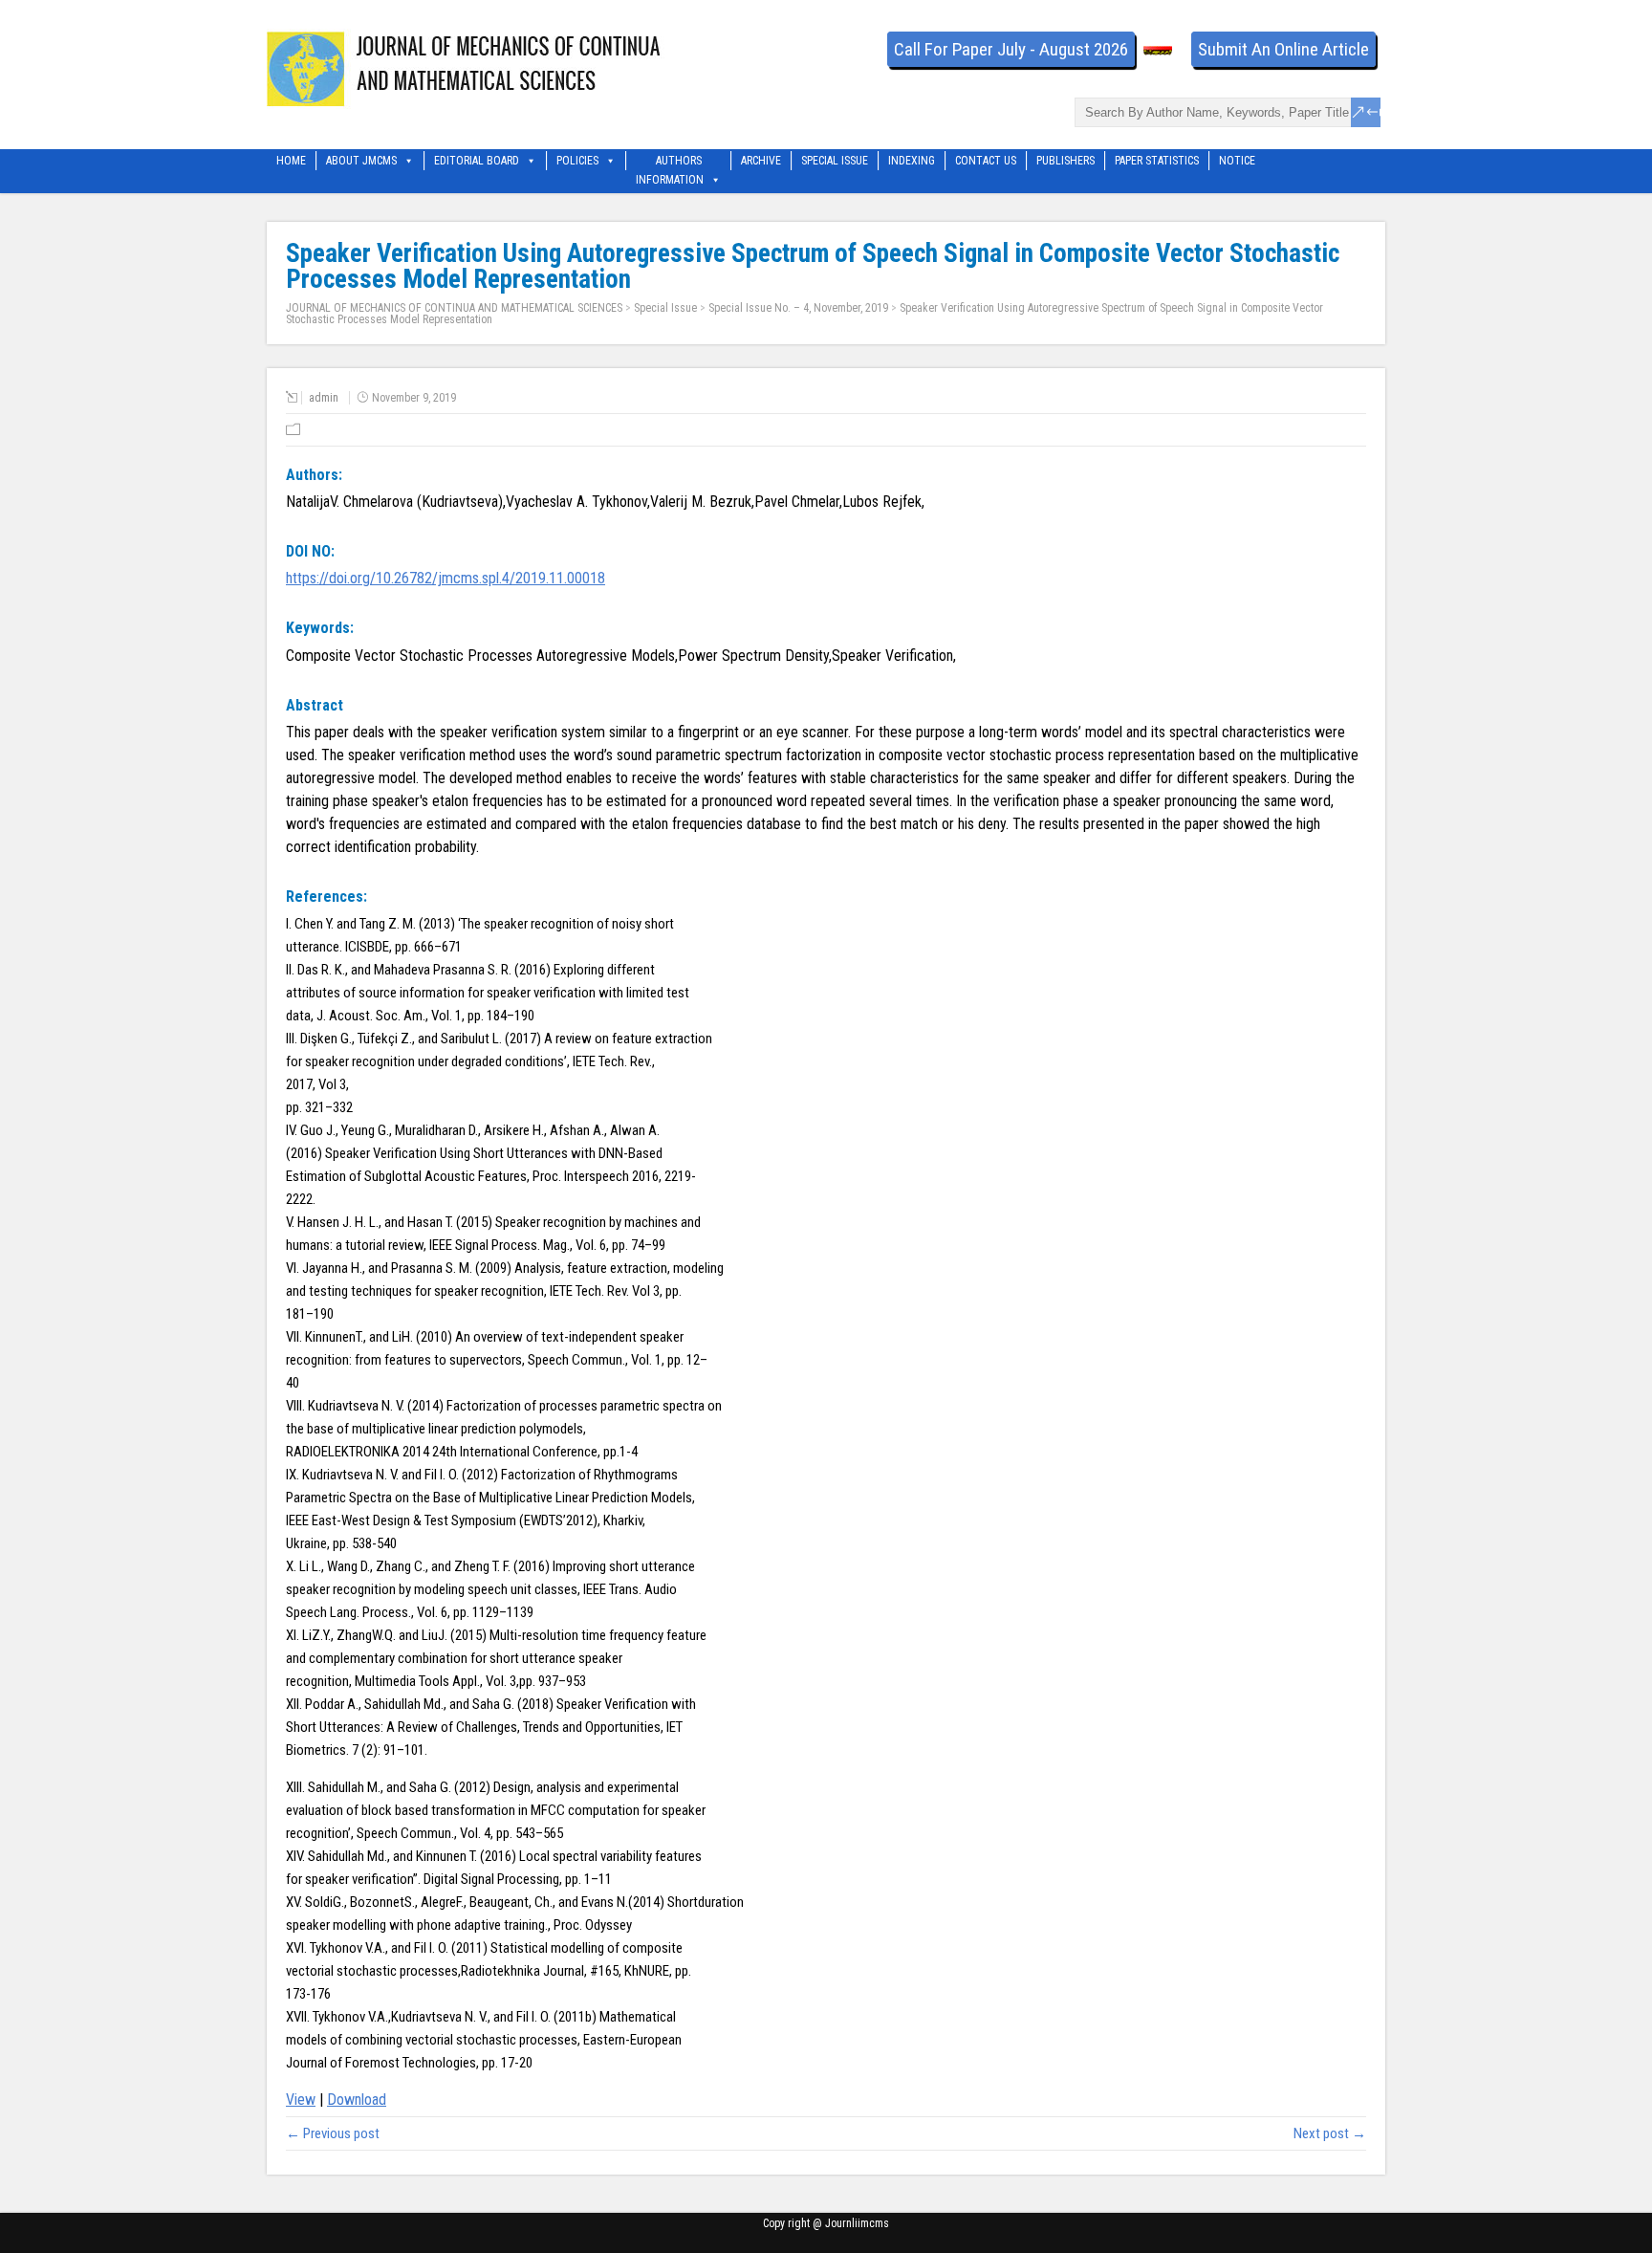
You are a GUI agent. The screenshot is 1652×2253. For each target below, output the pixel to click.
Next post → (1330, 2133)
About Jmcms (361, 161)
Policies (577, 161)
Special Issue (835, 161)
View (301, 2100)
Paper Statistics (1157, 161)
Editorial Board (477, 161)
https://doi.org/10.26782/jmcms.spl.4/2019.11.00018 (446, 578)
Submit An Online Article (1283, 49)
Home (291, 161)
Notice (1237, 161)
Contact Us (986, 161)
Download (357, 2100)
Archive (761, 161)
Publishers (1065, 161)
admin (324, 398)
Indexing (912, 161)
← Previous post (333, 2133)
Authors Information (670, 162)
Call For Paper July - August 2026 (1011, 49)
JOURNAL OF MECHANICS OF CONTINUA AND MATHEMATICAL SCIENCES (454, 308)
